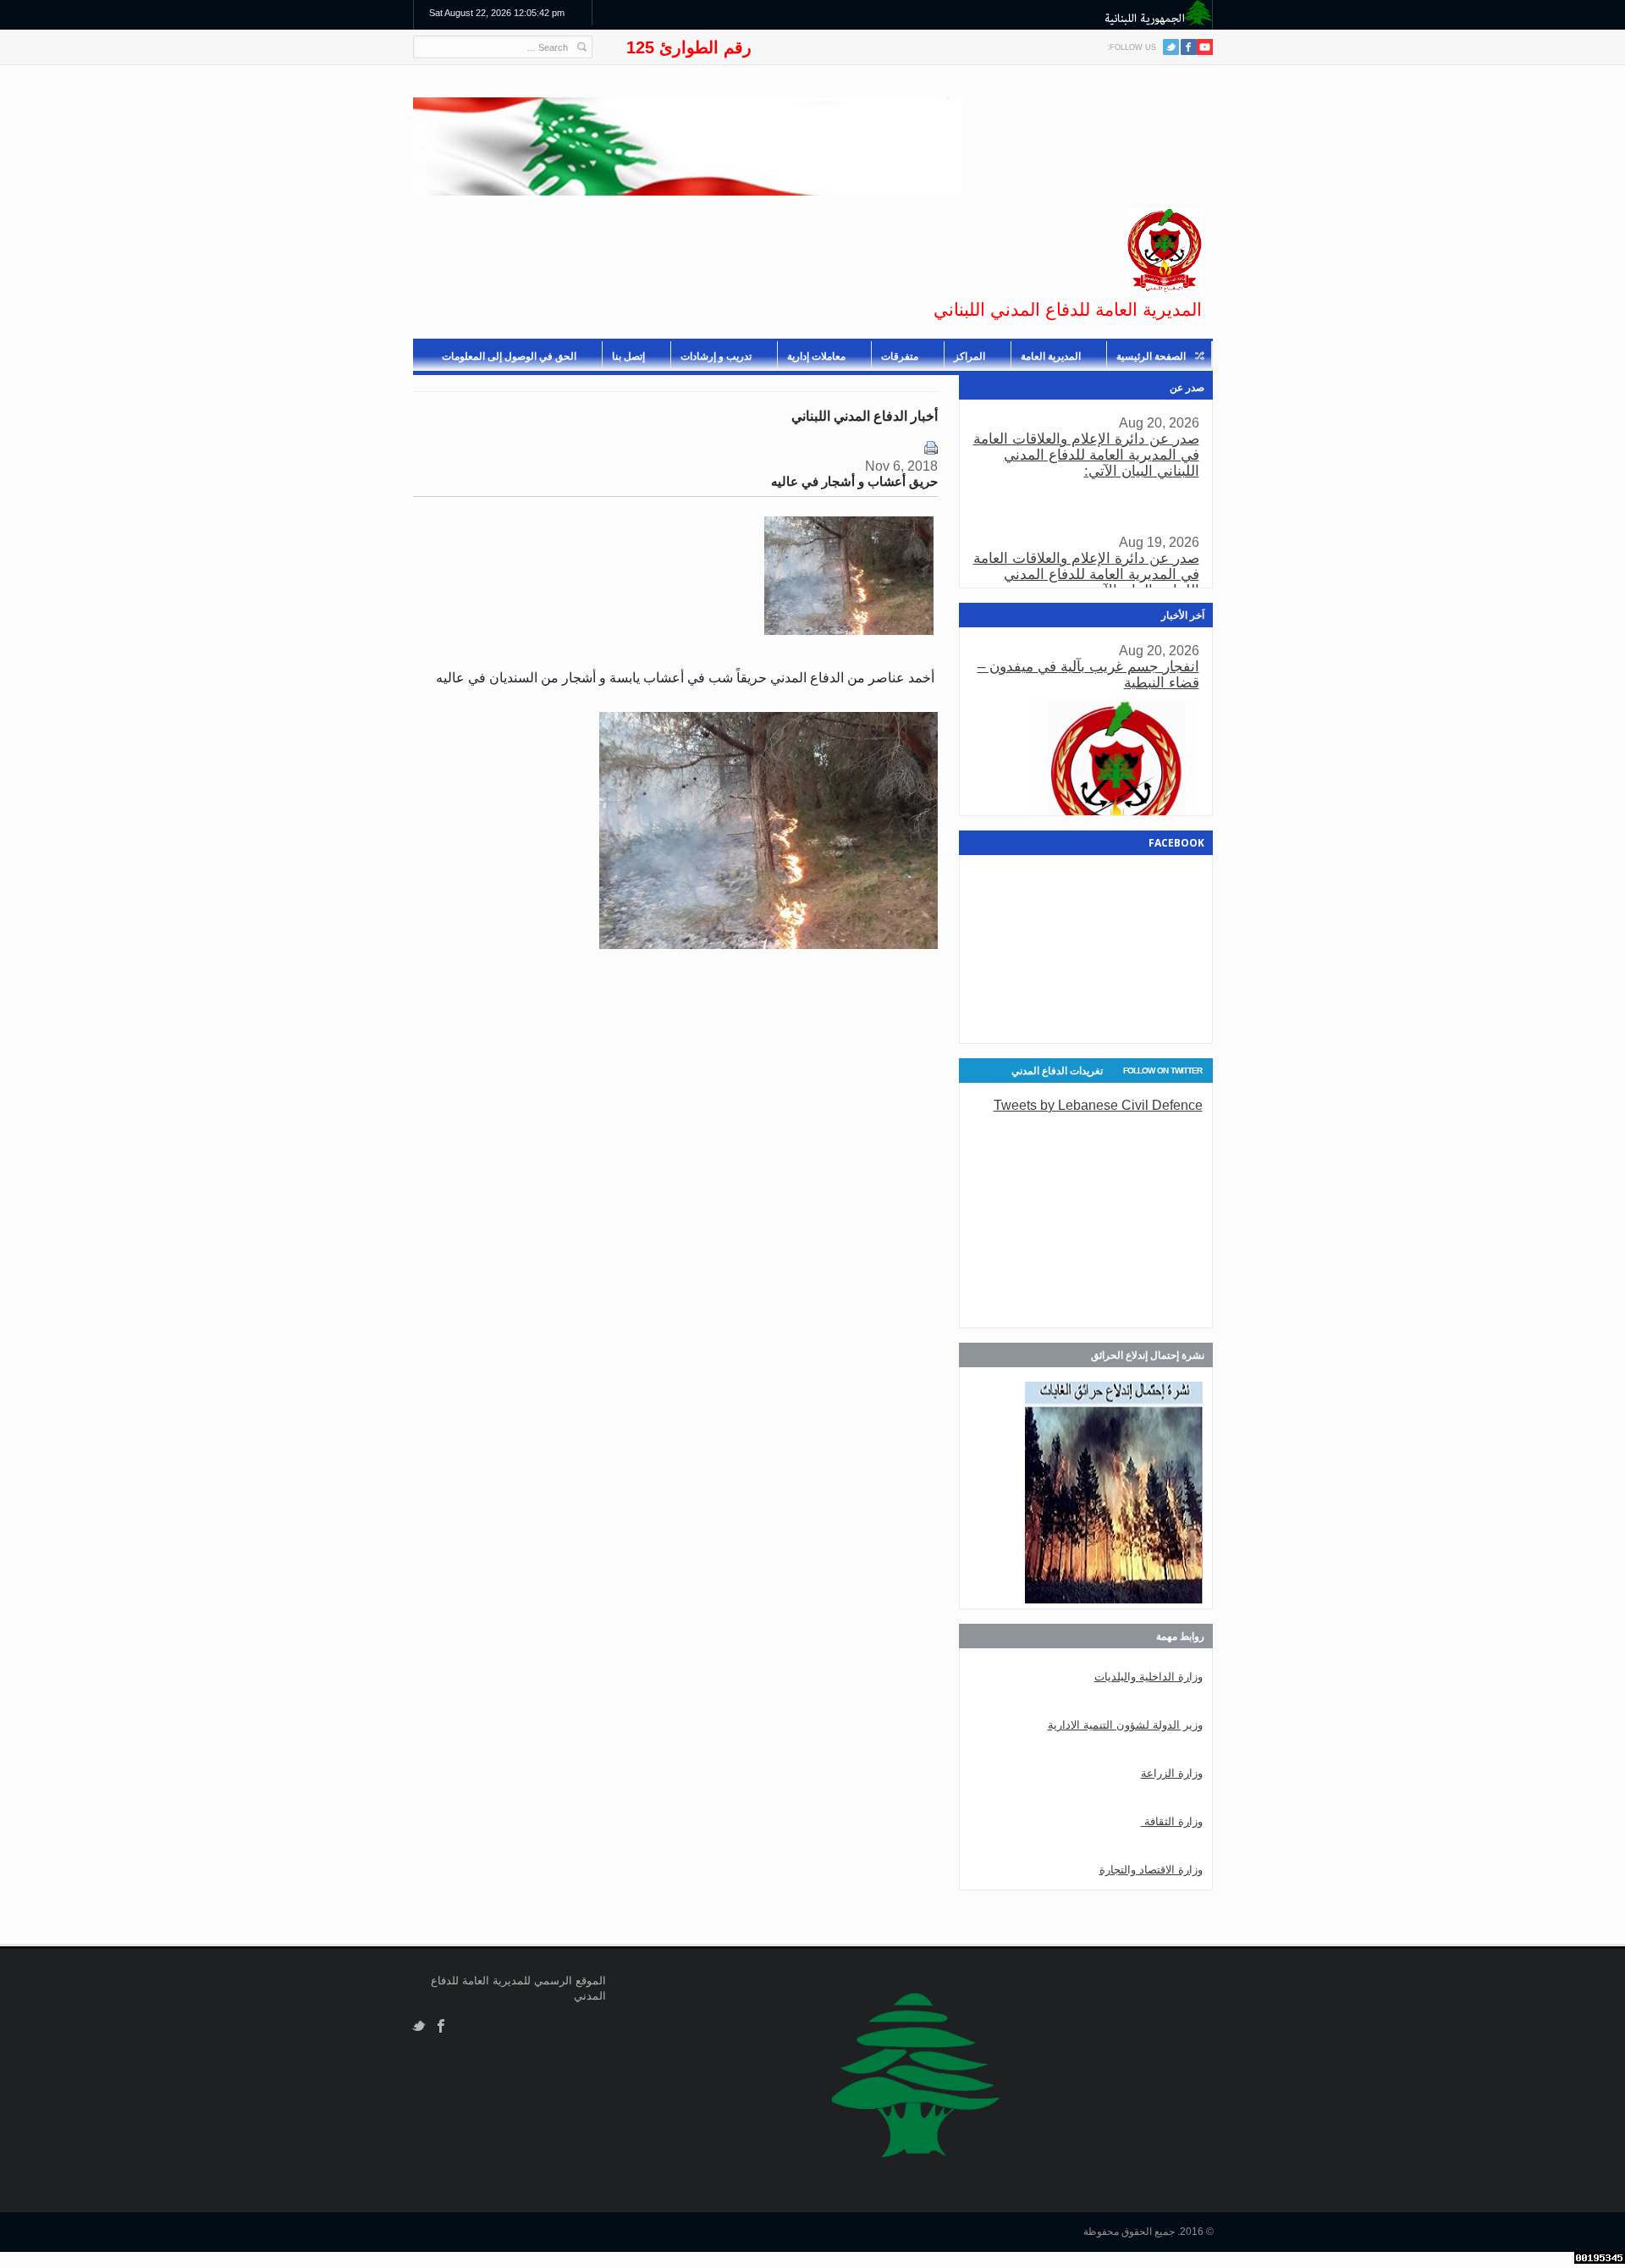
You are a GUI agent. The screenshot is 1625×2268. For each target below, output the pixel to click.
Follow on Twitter (1162, 1071)
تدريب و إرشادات (716, 356)
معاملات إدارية (816, 356)
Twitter (1171, 47)
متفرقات (900, 356)
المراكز (969, 356)
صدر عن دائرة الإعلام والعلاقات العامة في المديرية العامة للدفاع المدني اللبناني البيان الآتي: (1086, 455)
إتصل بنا (628, 356)
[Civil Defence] (1165, 251)
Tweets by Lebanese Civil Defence (1098, 1105)
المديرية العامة (1051, 356)
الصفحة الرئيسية (1151, 356)
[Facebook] (1189, 47)
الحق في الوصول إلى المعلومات (509, 356)
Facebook (441, 2026)
